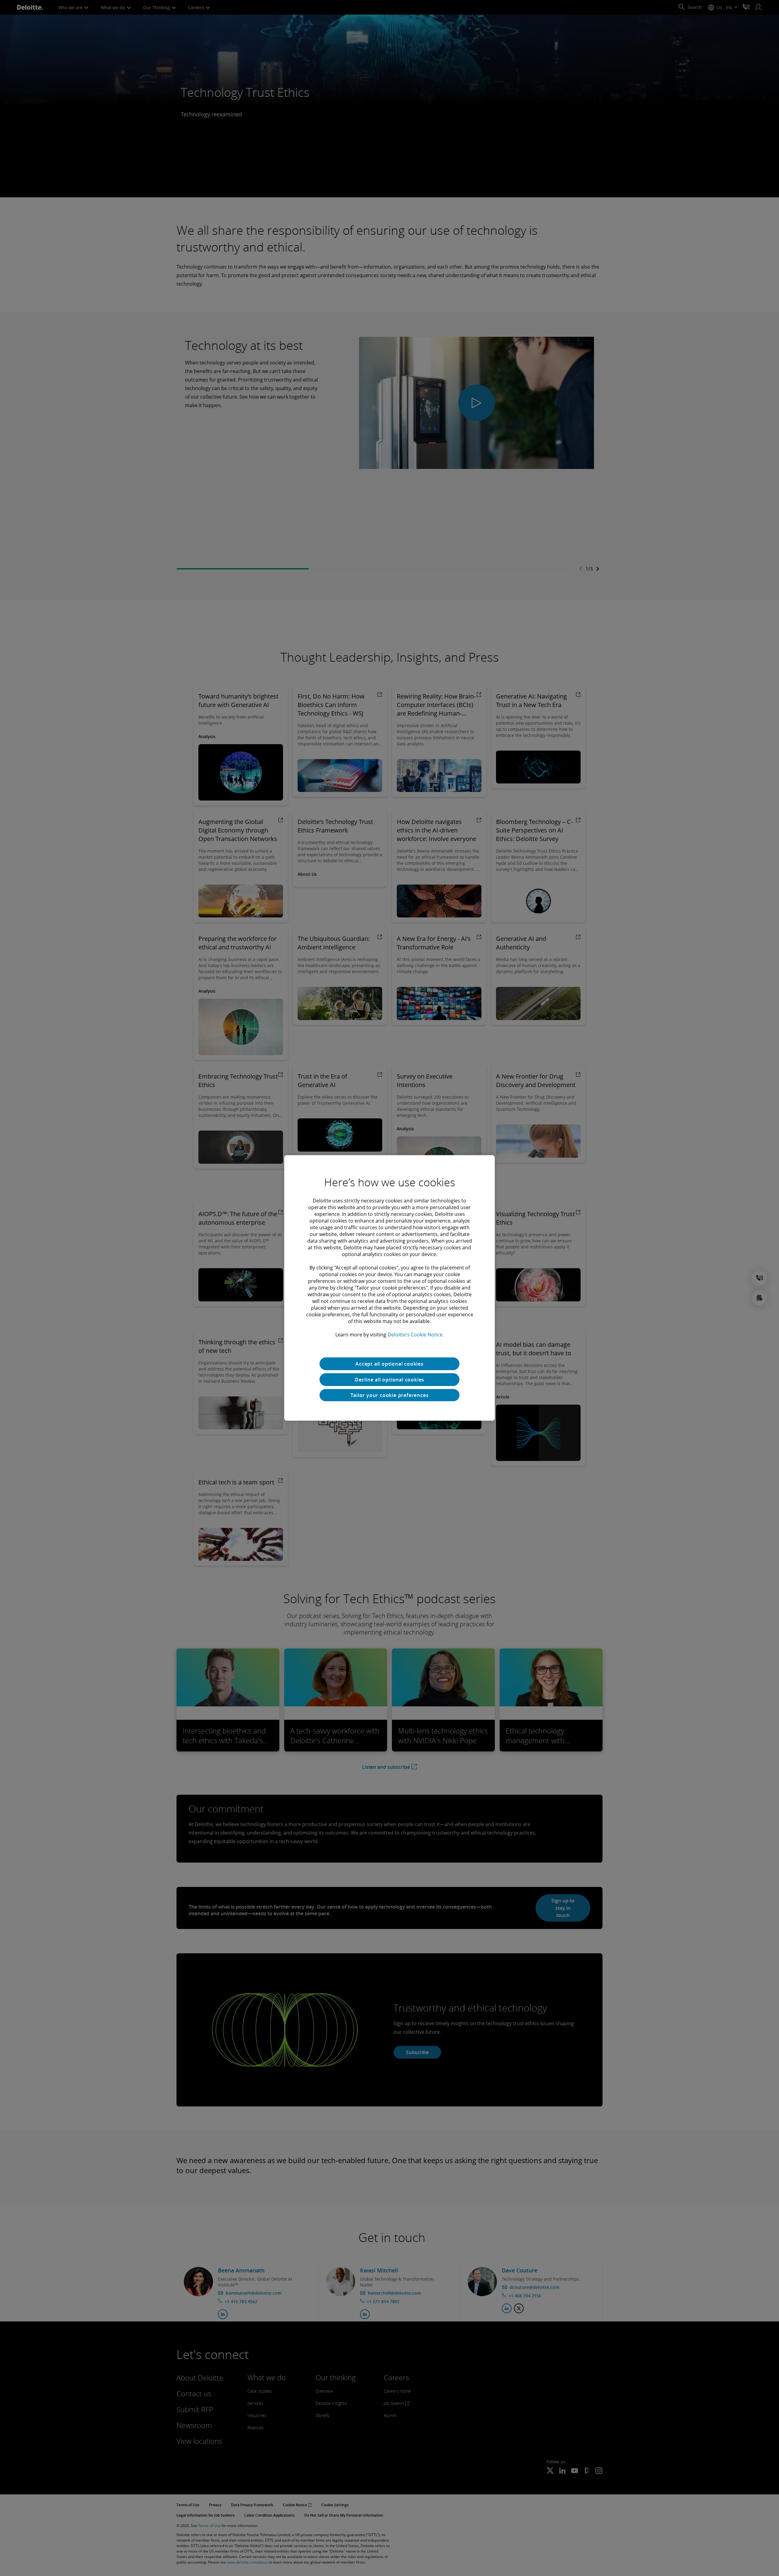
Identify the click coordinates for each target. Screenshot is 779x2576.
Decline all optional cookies (389, 1380)
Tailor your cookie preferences (390, 1395)
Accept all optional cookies (389, 1364)
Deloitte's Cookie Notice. (416, 1335)
